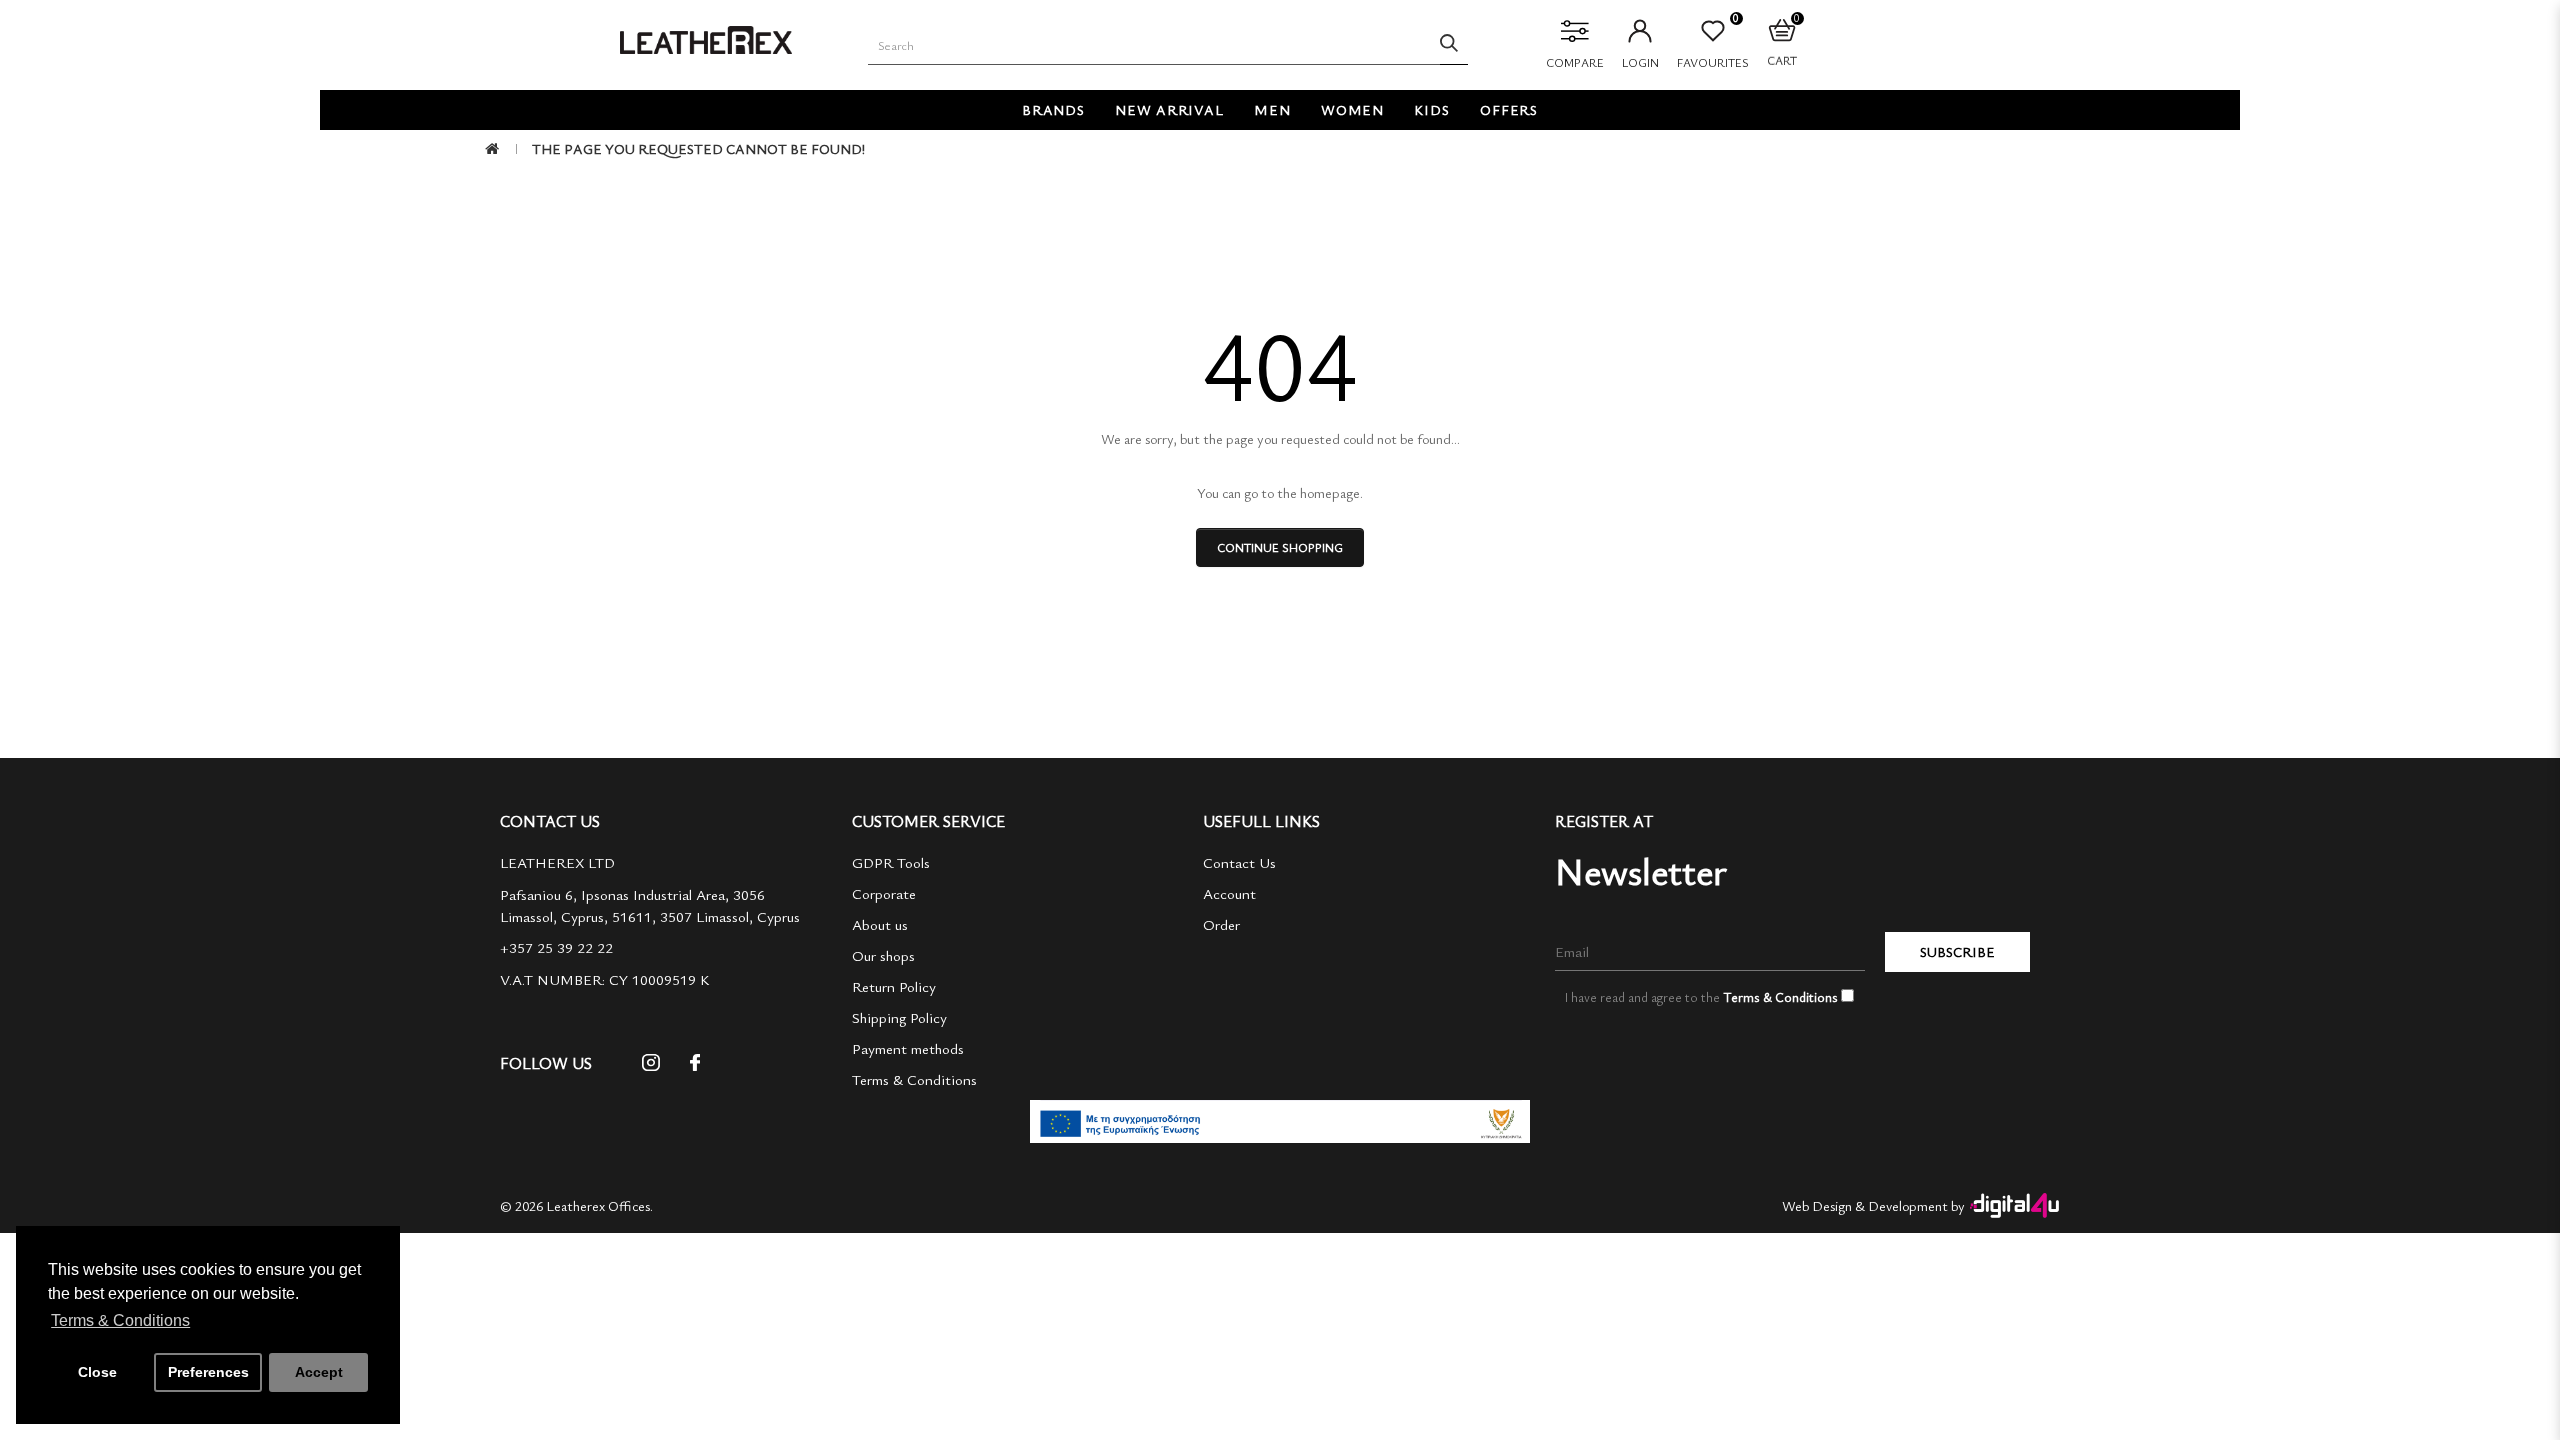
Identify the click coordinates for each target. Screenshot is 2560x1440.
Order (1221, 924)
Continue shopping (1280, 547)
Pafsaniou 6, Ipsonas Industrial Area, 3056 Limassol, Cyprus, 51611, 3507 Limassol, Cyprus (650, 905)
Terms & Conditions (914, 1079)
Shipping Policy (899, 1017)
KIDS (1432, 109)
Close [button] (97, 1372)
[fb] (695, 1069)
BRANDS (1053, 109)
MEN (1272, 109)
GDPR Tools (891, 862)
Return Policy (894, 986)
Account (1229, 893)
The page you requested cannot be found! (698, 148)
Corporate (884, 893)
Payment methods (908, 1048)
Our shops (883, 955)
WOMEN (1353, 109)
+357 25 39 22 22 (556, 947)
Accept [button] (319, 1372)
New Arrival (1169, 109)
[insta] (651, 1069)
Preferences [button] (208, 1372)
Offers (1509, 109)
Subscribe (1957, 951)
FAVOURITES (1713, 44)
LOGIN (1640, 62)
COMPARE (1575, 62)
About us (880, 924)
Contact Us (1239, 862)
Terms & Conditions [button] (120, 1320)
